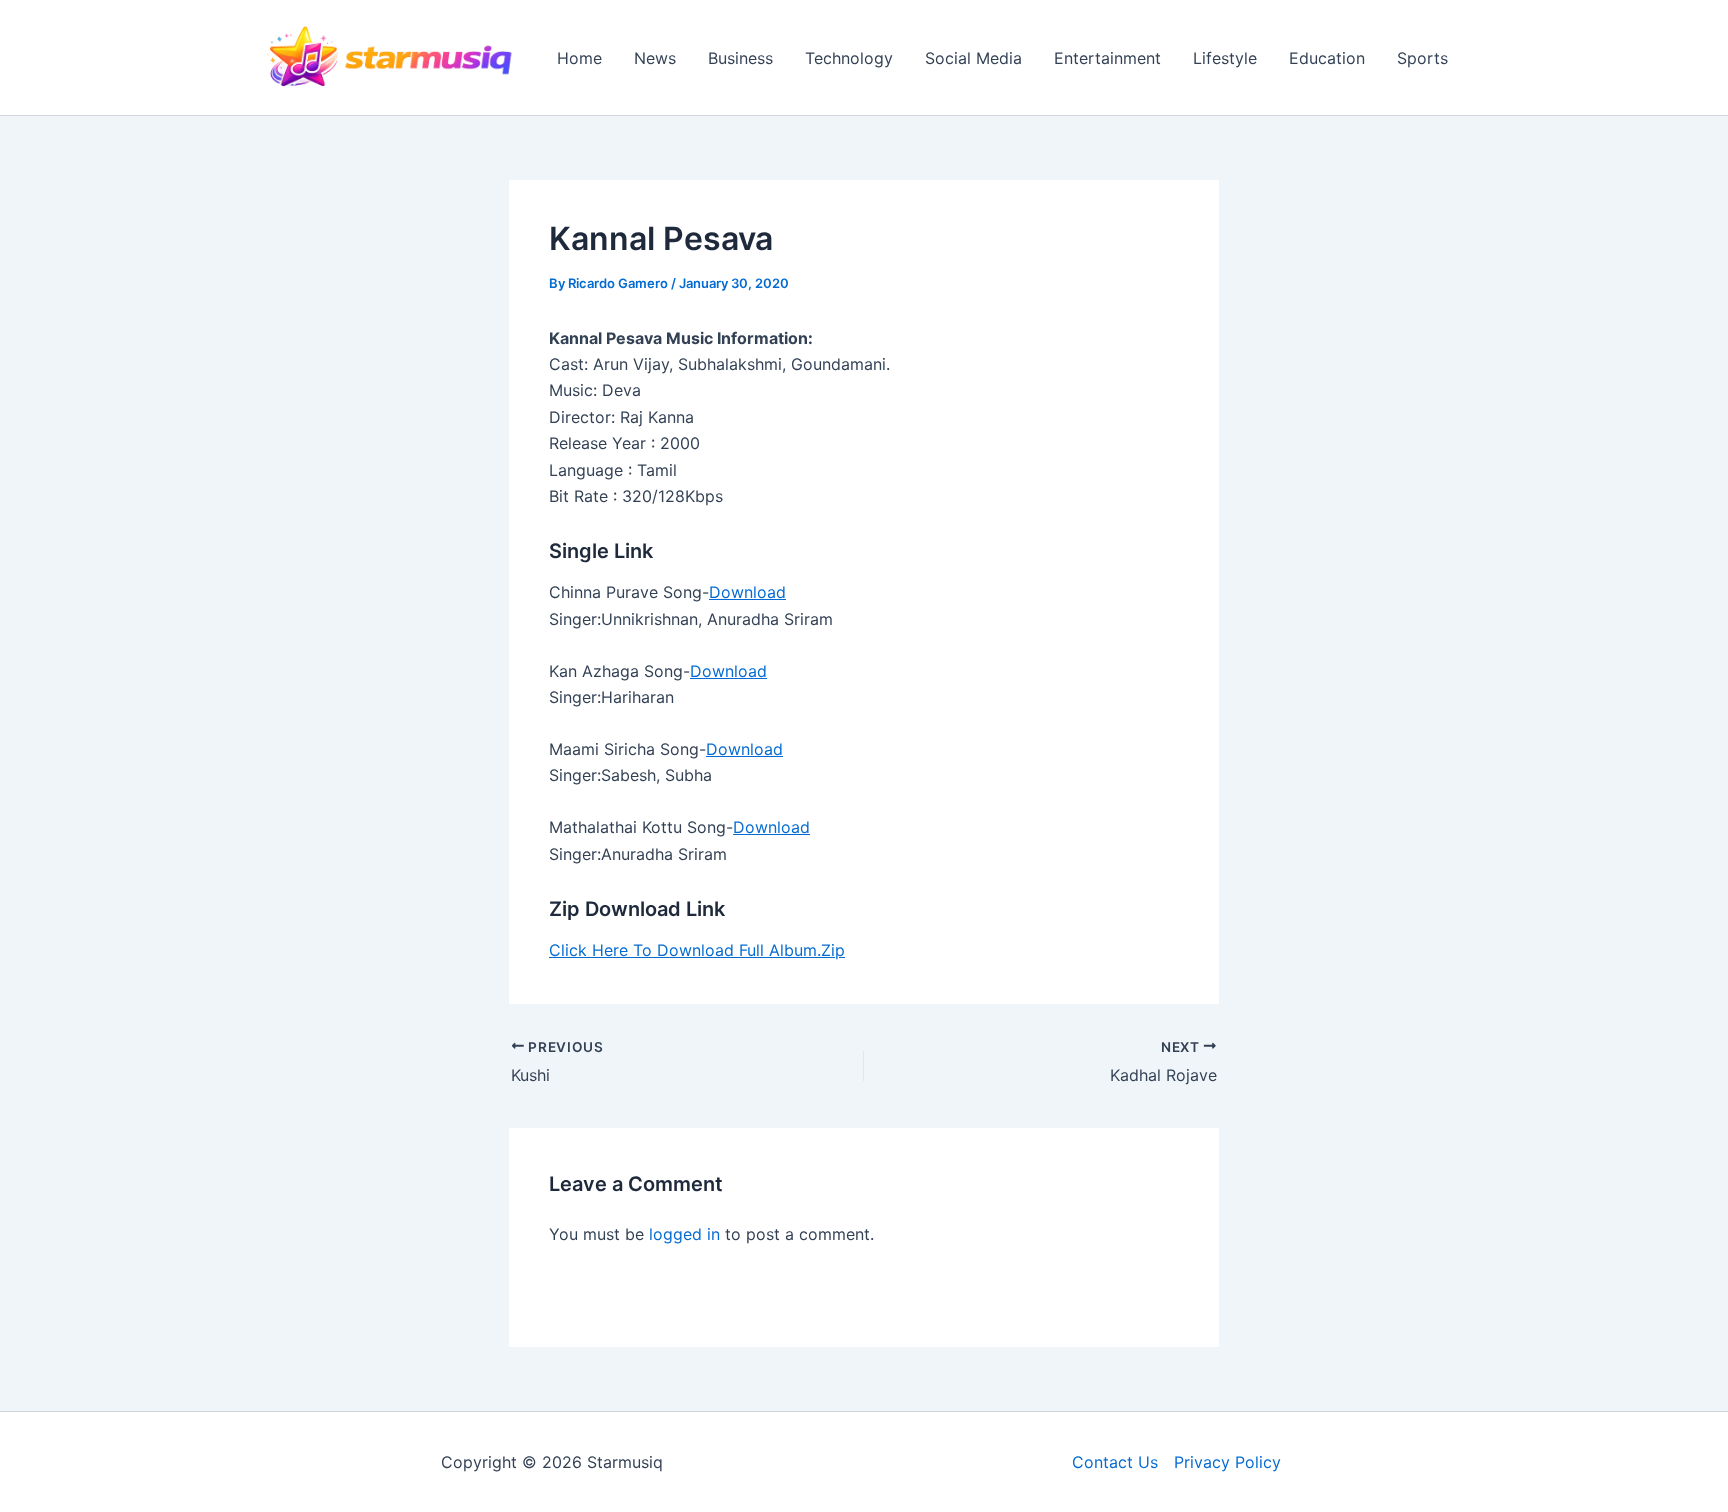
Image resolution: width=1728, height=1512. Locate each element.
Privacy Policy (1227, 1462)
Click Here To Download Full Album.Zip (697, 950)
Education (1327, 58)
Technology (849, 58)
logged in (684, 1234)
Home (579, 58)
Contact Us (1115, 1462)
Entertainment (1107, 58)
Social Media (973, 58)
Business (740, 58)
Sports (1422, 58)
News (655, 58)
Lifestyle (1225, 58)
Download (747, 592)
